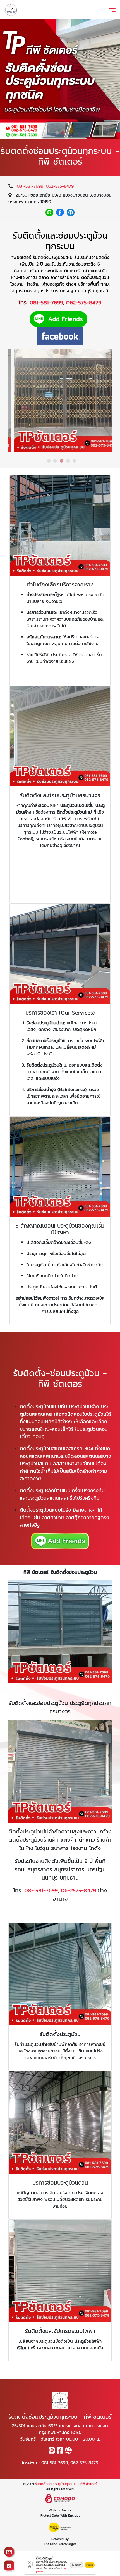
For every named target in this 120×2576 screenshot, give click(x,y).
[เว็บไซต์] (71, 212)
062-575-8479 (60, 186)
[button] (57, 133)
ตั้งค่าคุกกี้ (76, 2565)
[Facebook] (60, 212)
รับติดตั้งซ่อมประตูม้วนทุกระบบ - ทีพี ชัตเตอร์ (66, 2484)
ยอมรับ (90, 2565)
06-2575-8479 (78, 1890)
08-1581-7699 (41, 1890)
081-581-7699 (30, 186)
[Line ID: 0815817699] (49, 212)
